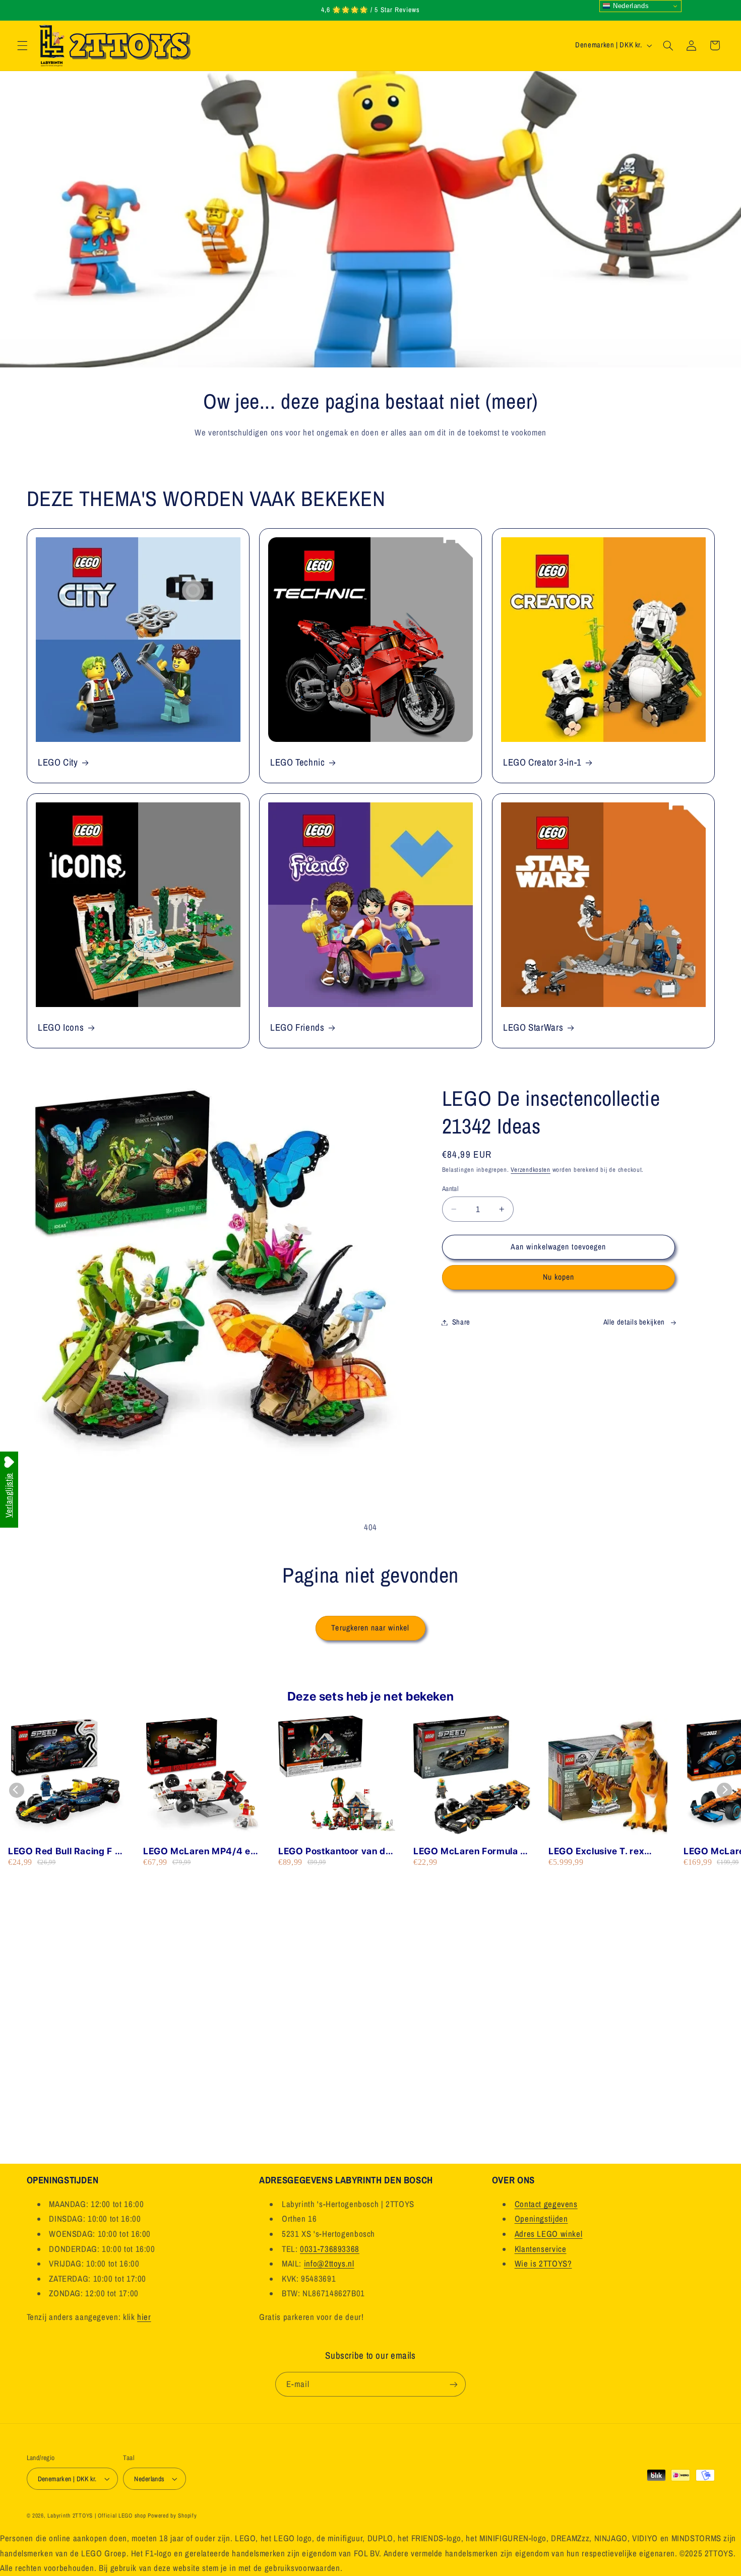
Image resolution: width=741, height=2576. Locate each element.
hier (144, 2317)
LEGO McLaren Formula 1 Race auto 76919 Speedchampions (469, 1851)
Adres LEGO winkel (549, 2234)
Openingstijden (541, 2219)
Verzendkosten (531, 1170)
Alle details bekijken (634, 1322)
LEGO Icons (61, 1027)
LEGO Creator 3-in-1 (542, 762)
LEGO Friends (297, 1027)
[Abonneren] (454, 2384)
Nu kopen (559, 1277)
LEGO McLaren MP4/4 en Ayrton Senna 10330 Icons (201, 1851)
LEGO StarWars (533, 1027)
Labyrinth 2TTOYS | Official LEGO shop (97, 2516)
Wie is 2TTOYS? (543, 2264)
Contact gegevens (546, 2204)
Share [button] (461, 1322)
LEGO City (58, 762)
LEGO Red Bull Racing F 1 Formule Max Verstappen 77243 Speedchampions (64, 1851)
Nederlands (630, 6)
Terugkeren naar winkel (370, 1628)
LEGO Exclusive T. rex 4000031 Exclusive (596, 1851)
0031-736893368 (330, 2249)
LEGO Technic (298, 762)
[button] (22, 45)
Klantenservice (541, 2249)
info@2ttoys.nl (329, 2264)
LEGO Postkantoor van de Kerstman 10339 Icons (335, 1851)
